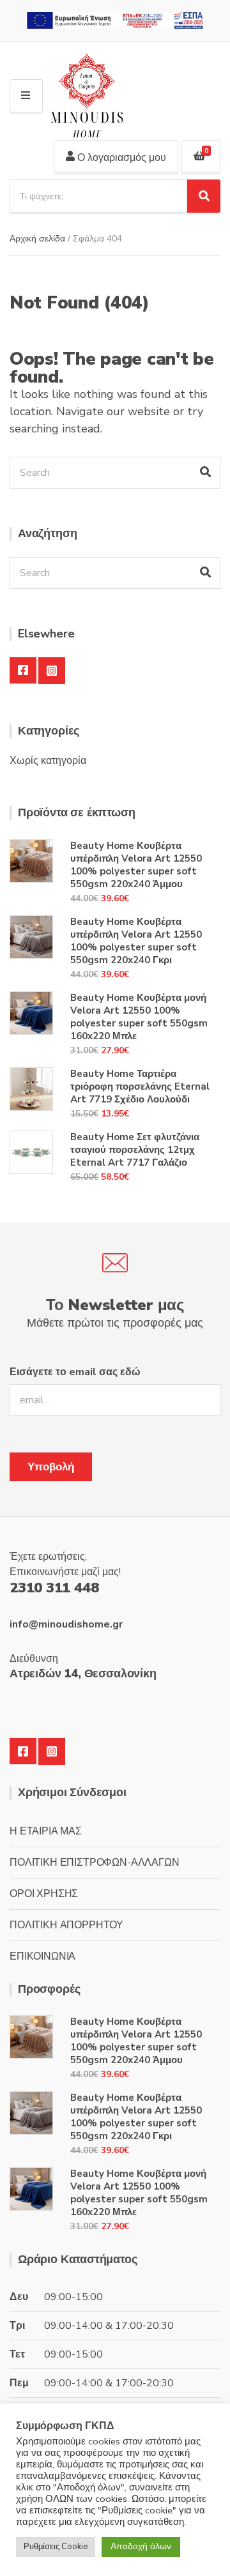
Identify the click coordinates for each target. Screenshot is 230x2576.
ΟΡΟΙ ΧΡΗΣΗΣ (44, 1894)
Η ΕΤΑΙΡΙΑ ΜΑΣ (46, 1831)
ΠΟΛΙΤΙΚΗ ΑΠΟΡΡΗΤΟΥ (66, 1925)
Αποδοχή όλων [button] (141, 2546)
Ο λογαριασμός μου (120, 158)
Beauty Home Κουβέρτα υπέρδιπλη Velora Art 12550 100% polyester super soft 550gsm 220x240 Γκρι (136, 941)
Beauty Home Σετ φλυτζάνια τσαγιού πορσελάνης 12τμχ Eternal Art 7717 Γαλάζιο (135, 1150)
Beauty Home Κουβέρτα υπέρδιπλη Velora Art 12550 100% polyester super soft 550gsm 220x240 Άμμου (136, 865)
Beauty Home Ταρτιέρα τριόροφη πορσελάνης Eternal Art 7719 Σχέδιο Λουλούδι (140, 1086)
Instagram (52, 671)
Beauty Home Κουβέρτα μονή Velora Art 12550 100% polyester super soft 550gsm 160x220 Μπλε (139, 1017)
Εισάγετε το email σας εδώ (75, 1372)
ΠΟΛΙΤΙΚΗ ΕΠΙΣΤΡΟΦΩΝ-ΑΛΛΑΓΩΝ (95, 1863)
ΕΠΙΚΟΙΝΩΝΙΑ (42, 1956)
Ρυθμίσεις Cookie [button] (56, 2547)
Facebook (23, 671)
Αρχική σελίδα (37, 239)
